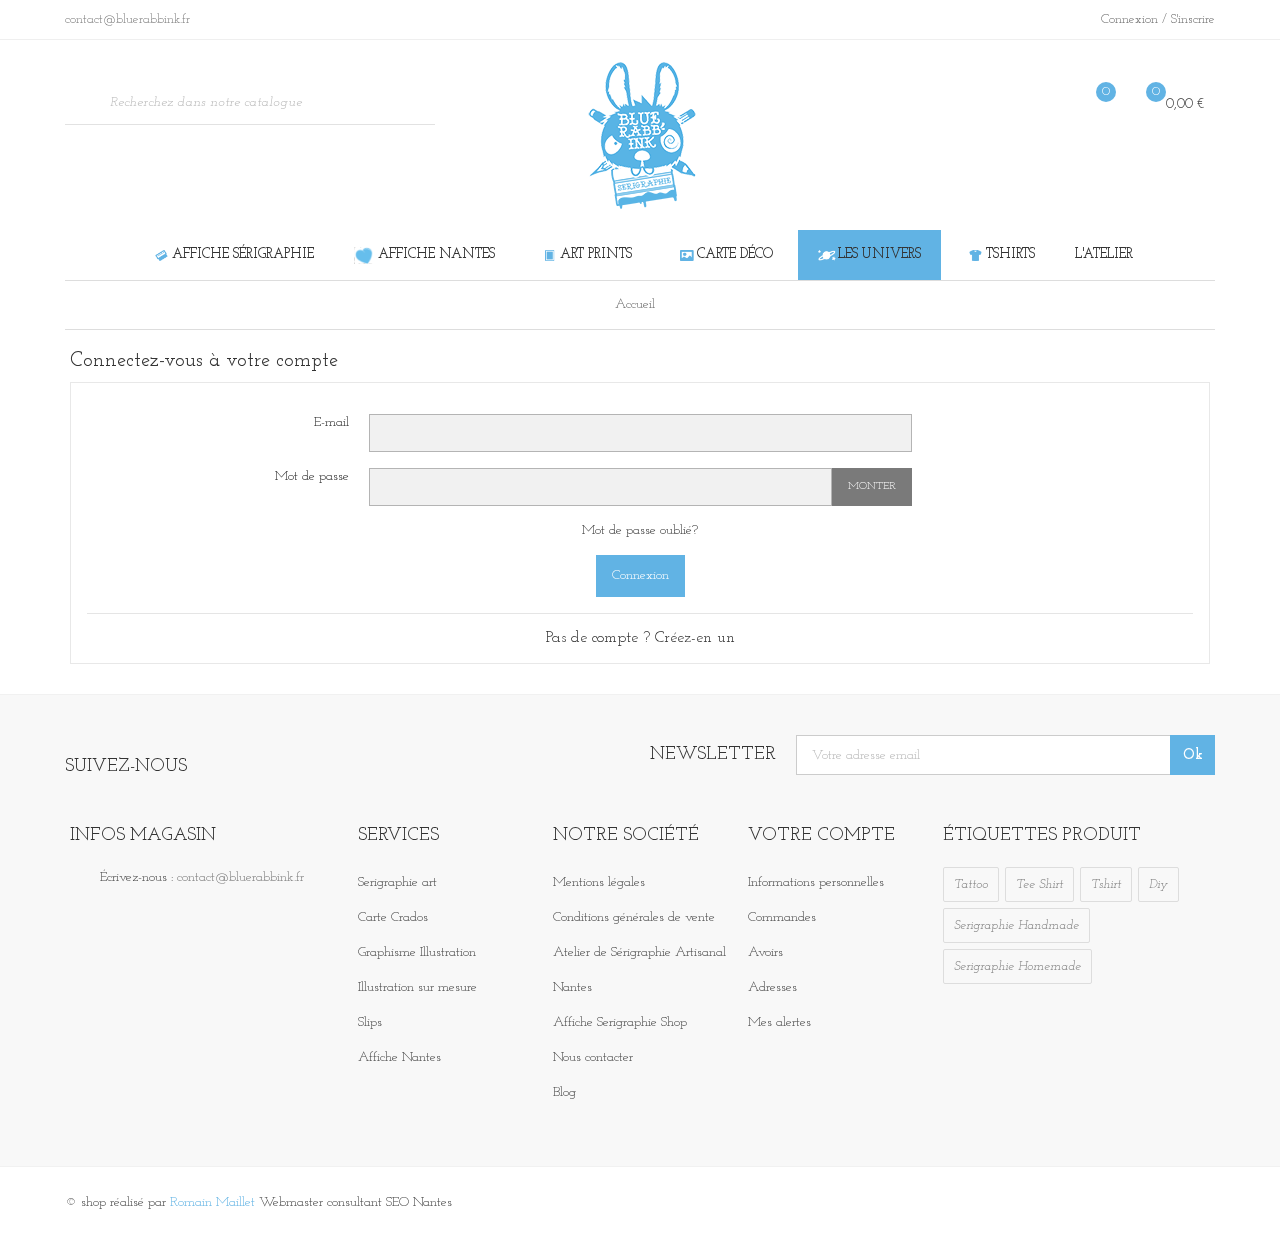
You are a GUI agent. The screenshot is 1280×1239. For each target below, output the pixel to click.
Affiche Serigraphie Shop (620, 1022)
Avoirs (765, 952)
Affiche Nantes (399, 1057)
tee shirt (1039, 884)
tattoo (971, 884)
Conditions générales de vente (634, 917)
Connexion (1131, 19)
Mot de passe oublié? (640, 530)
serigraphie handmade (1016, 925)
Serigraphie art (397, 882)
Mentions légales (599, 882)
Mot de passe (312, 476)
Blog (564, 1092)
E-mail (331, 422)
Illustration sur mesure (417, 987)
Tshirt (1106, 884)
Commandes (782, 917)
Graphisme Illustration (417, 952)
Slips (370, 1022)
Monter (872, 486)
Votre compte (821, 836)
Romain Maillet (212, 1202)
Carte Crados (393, 917)
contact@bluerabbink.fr (240, 877)
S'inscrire (1193, 19)
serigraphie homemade (1017, 966)
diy (1158, 884)
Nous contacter (593, 1057)
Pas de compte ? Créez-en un (640, 638)
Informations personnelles (816, 882)
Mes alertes (779, 1022)
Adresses (772, 987)
